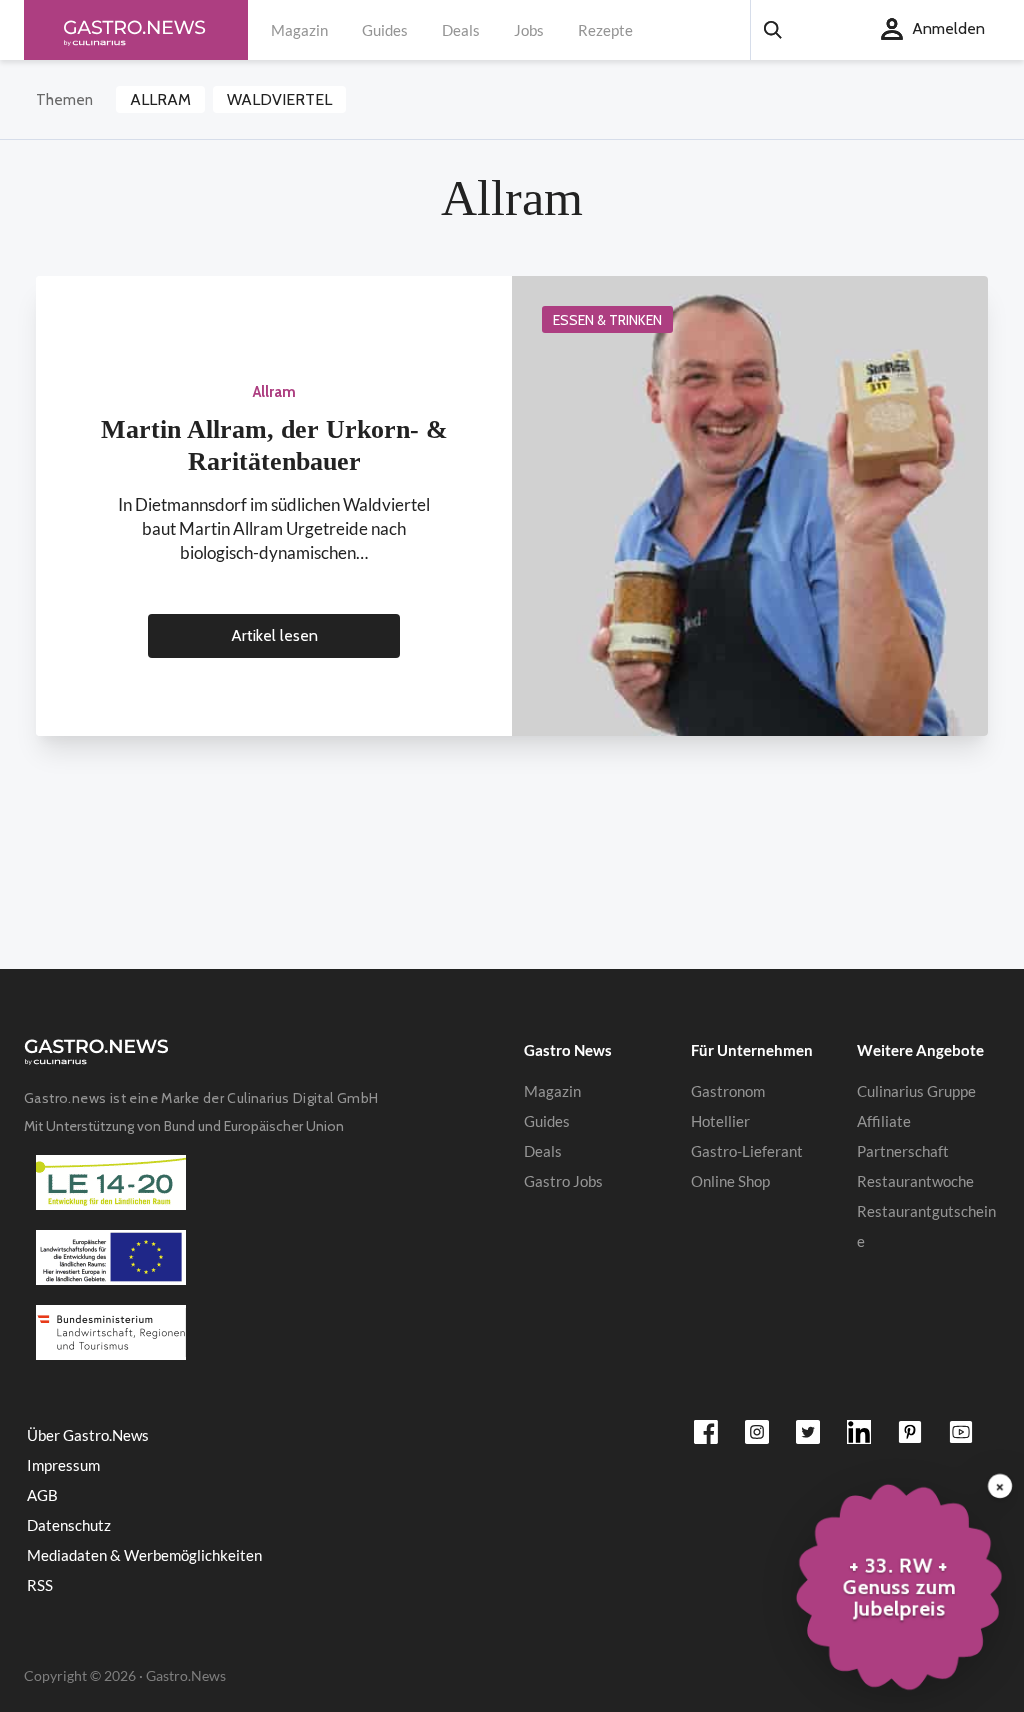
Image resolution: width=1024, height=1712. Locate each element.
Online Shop (730, 1181)
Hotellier (720, 1121)
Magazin (299, 30)
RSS (40, 1585)
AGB (42, 1495)
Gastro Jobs (563, 1181)
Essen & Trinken (607, 320)
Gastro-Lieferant (747, 1151)
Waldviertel (279, 99)
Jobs (529, 30)
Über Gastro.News (88, 1435)
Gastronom (728, 1091)
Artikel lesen (274, 635)
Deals (461, 30)
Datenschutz (69, 1525)
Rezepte (605, 30)
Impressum (63, 1465)
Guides (385, 30)
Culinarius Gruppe (916, 1091)
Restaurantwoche (915, 1181)
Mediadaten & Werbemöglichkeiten (144, 1555)
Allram (160, 99)
